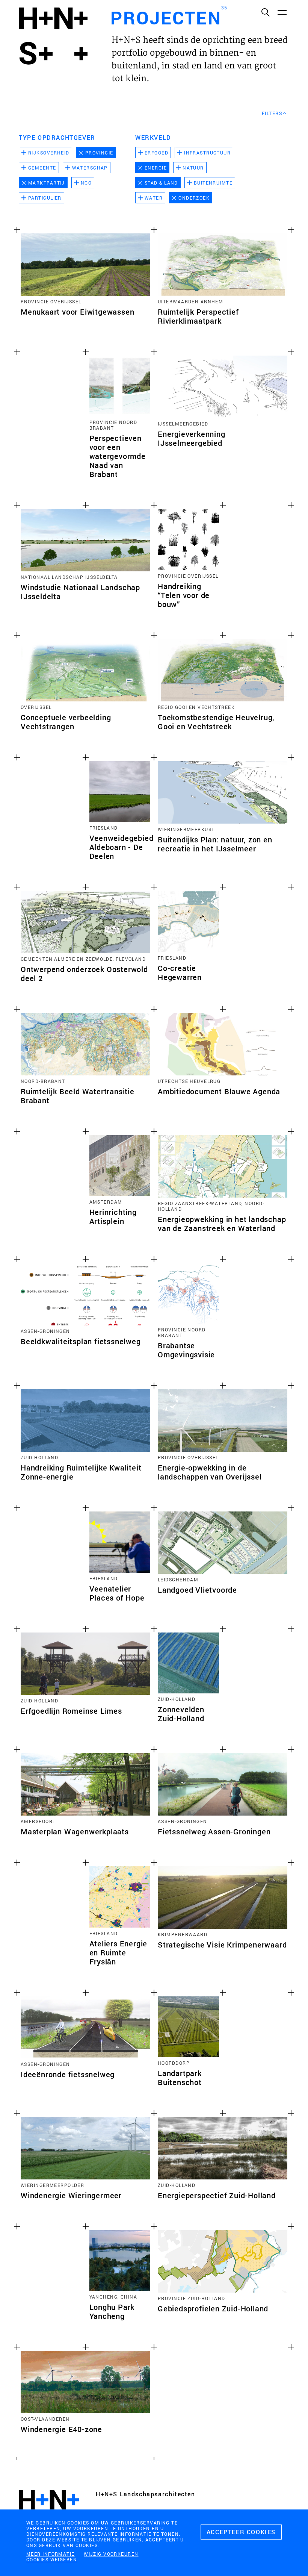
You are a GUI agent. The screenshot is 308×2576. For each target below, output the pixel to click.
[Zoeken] (265, 12)
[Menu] (282, 12)
